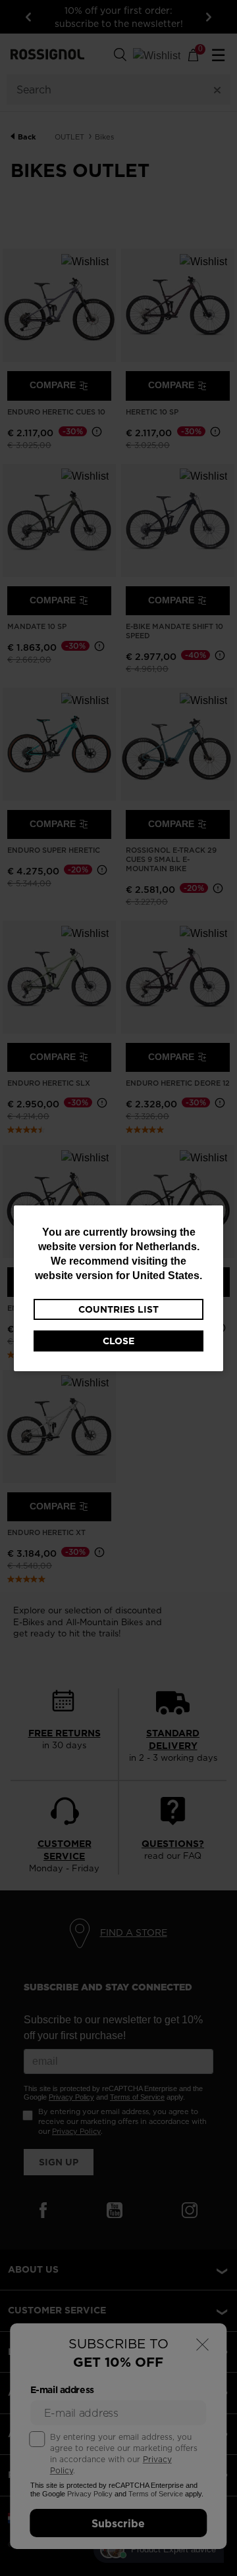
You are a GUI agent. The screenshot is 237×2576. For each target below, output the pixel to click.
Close (118, 1341)
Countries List (118, 1309)
